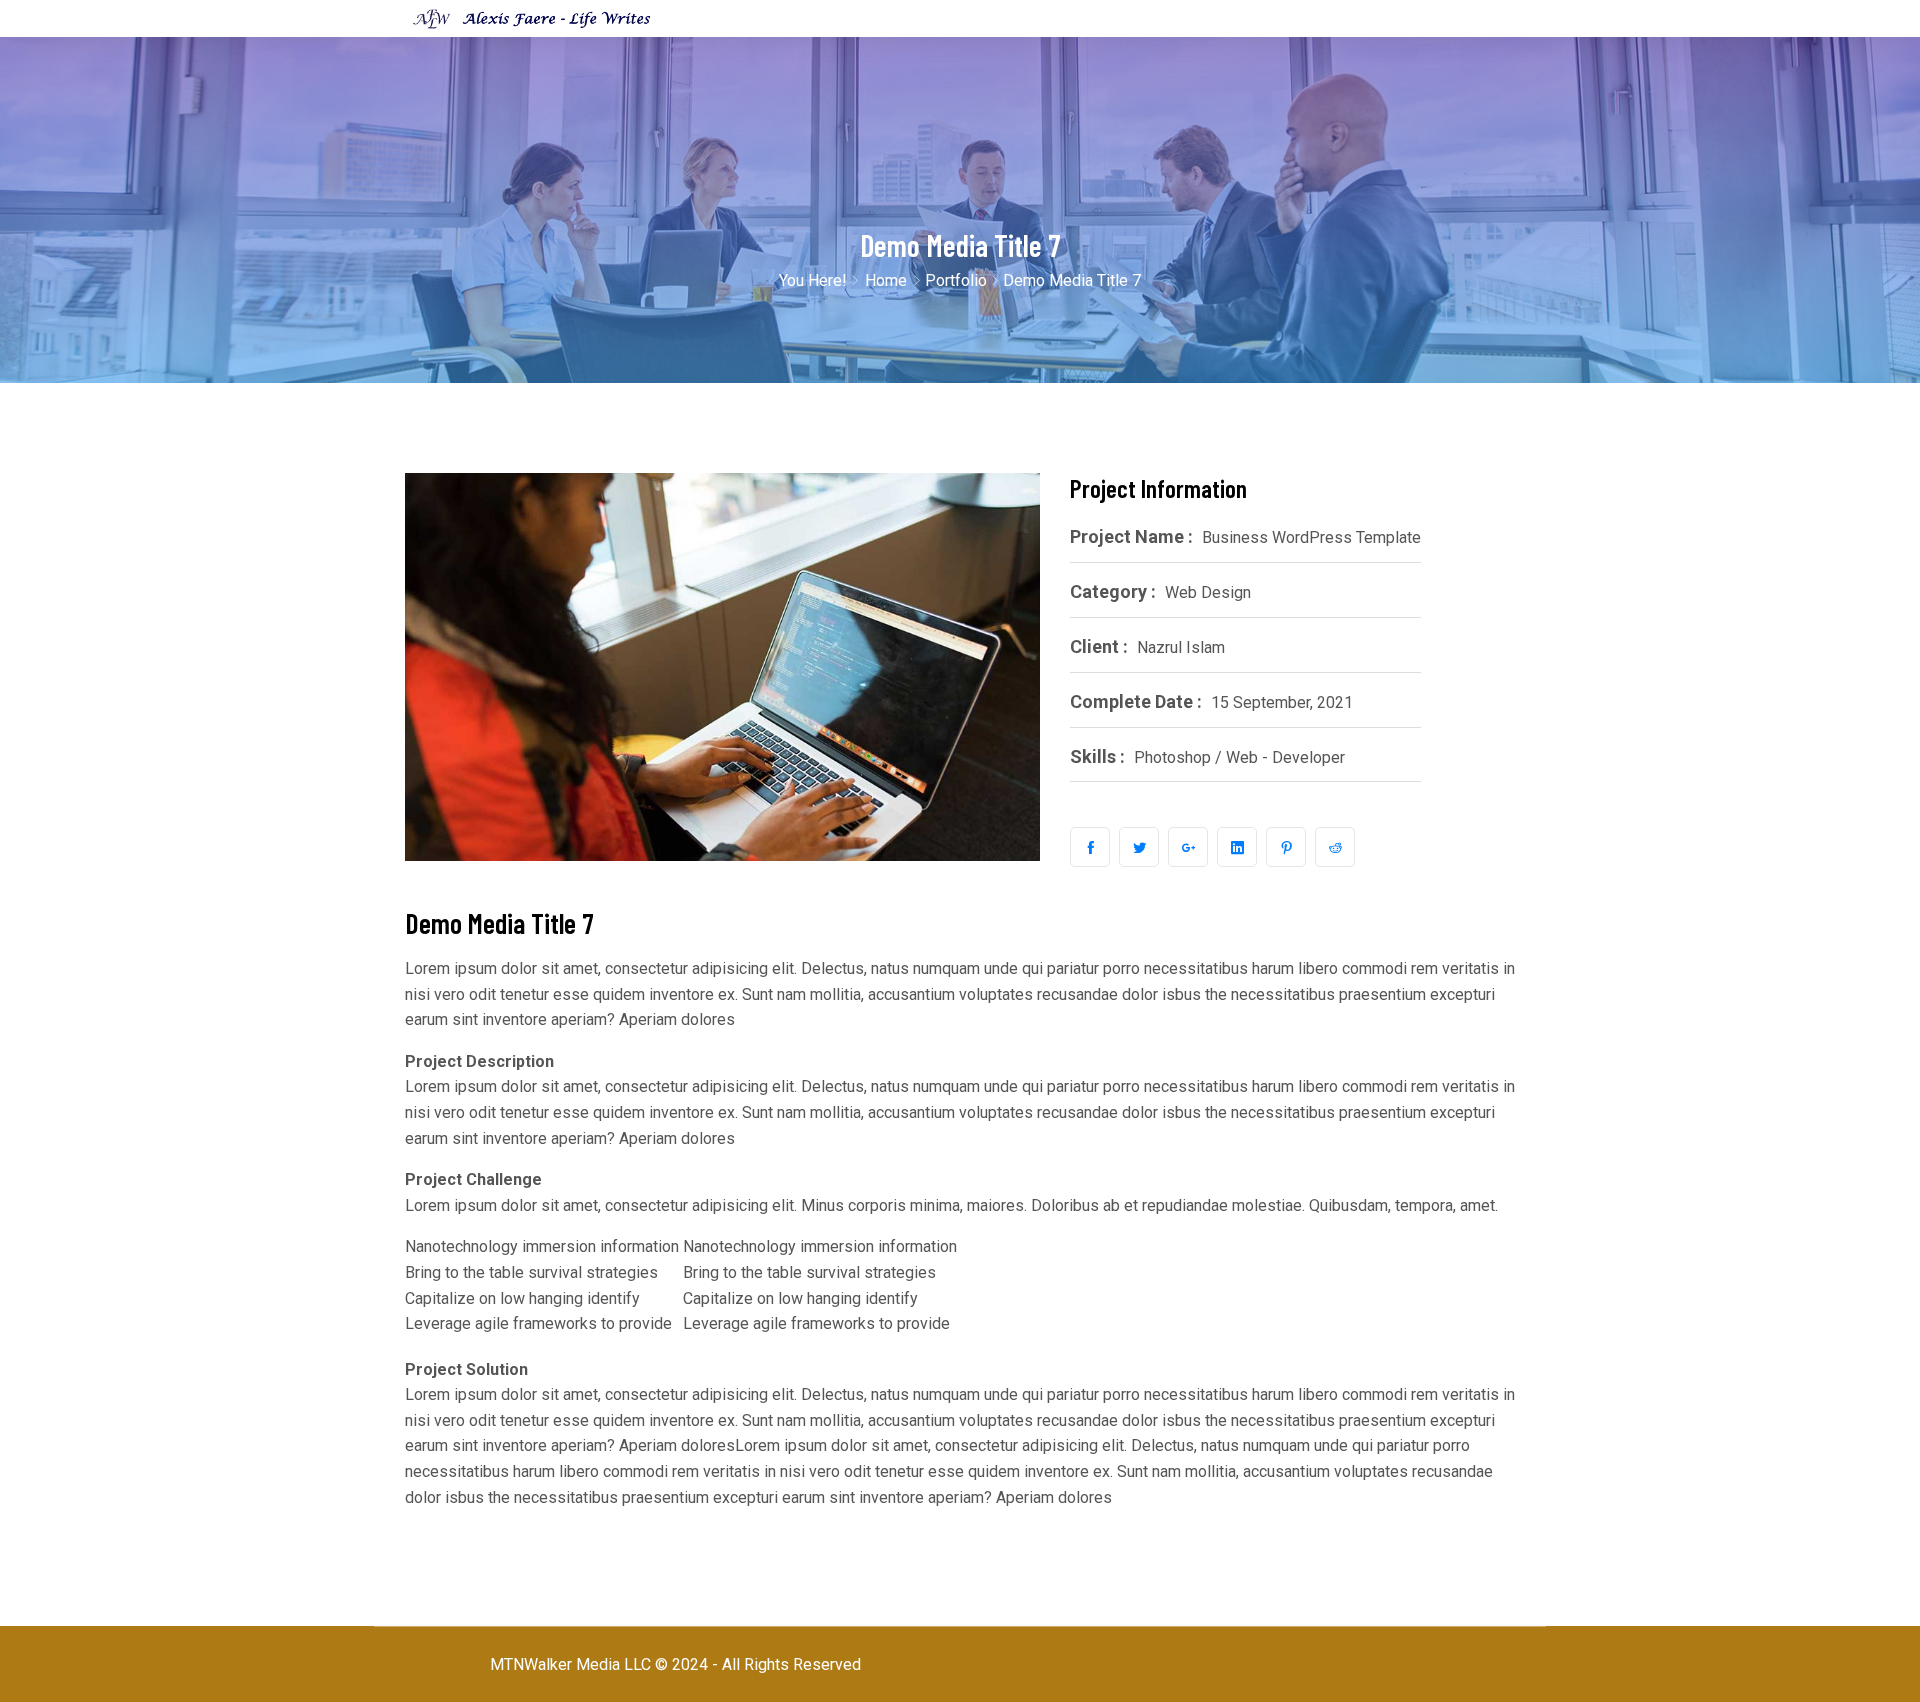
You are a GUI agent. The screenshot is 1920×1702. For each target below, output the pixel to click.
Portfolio (956, 280)
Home (886, 280)
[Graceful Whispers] (532, 18)
